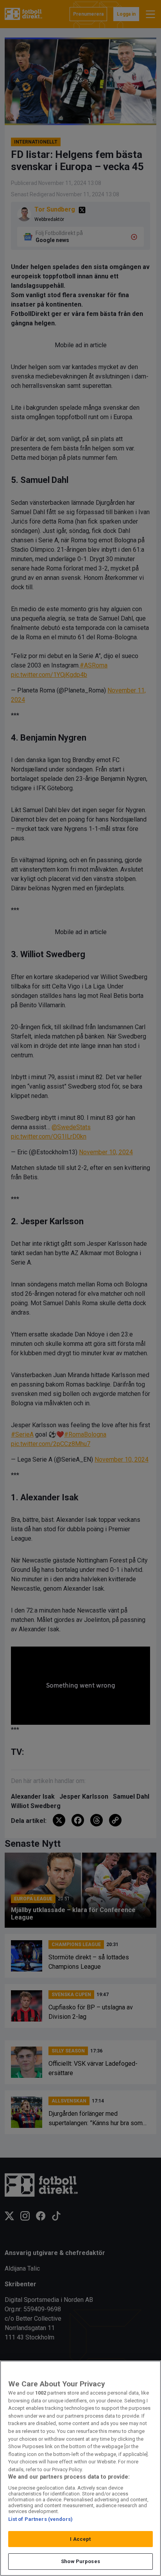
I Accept (80, 2539)
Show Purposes (80, 2561)
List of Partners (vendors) (40, 2519)
